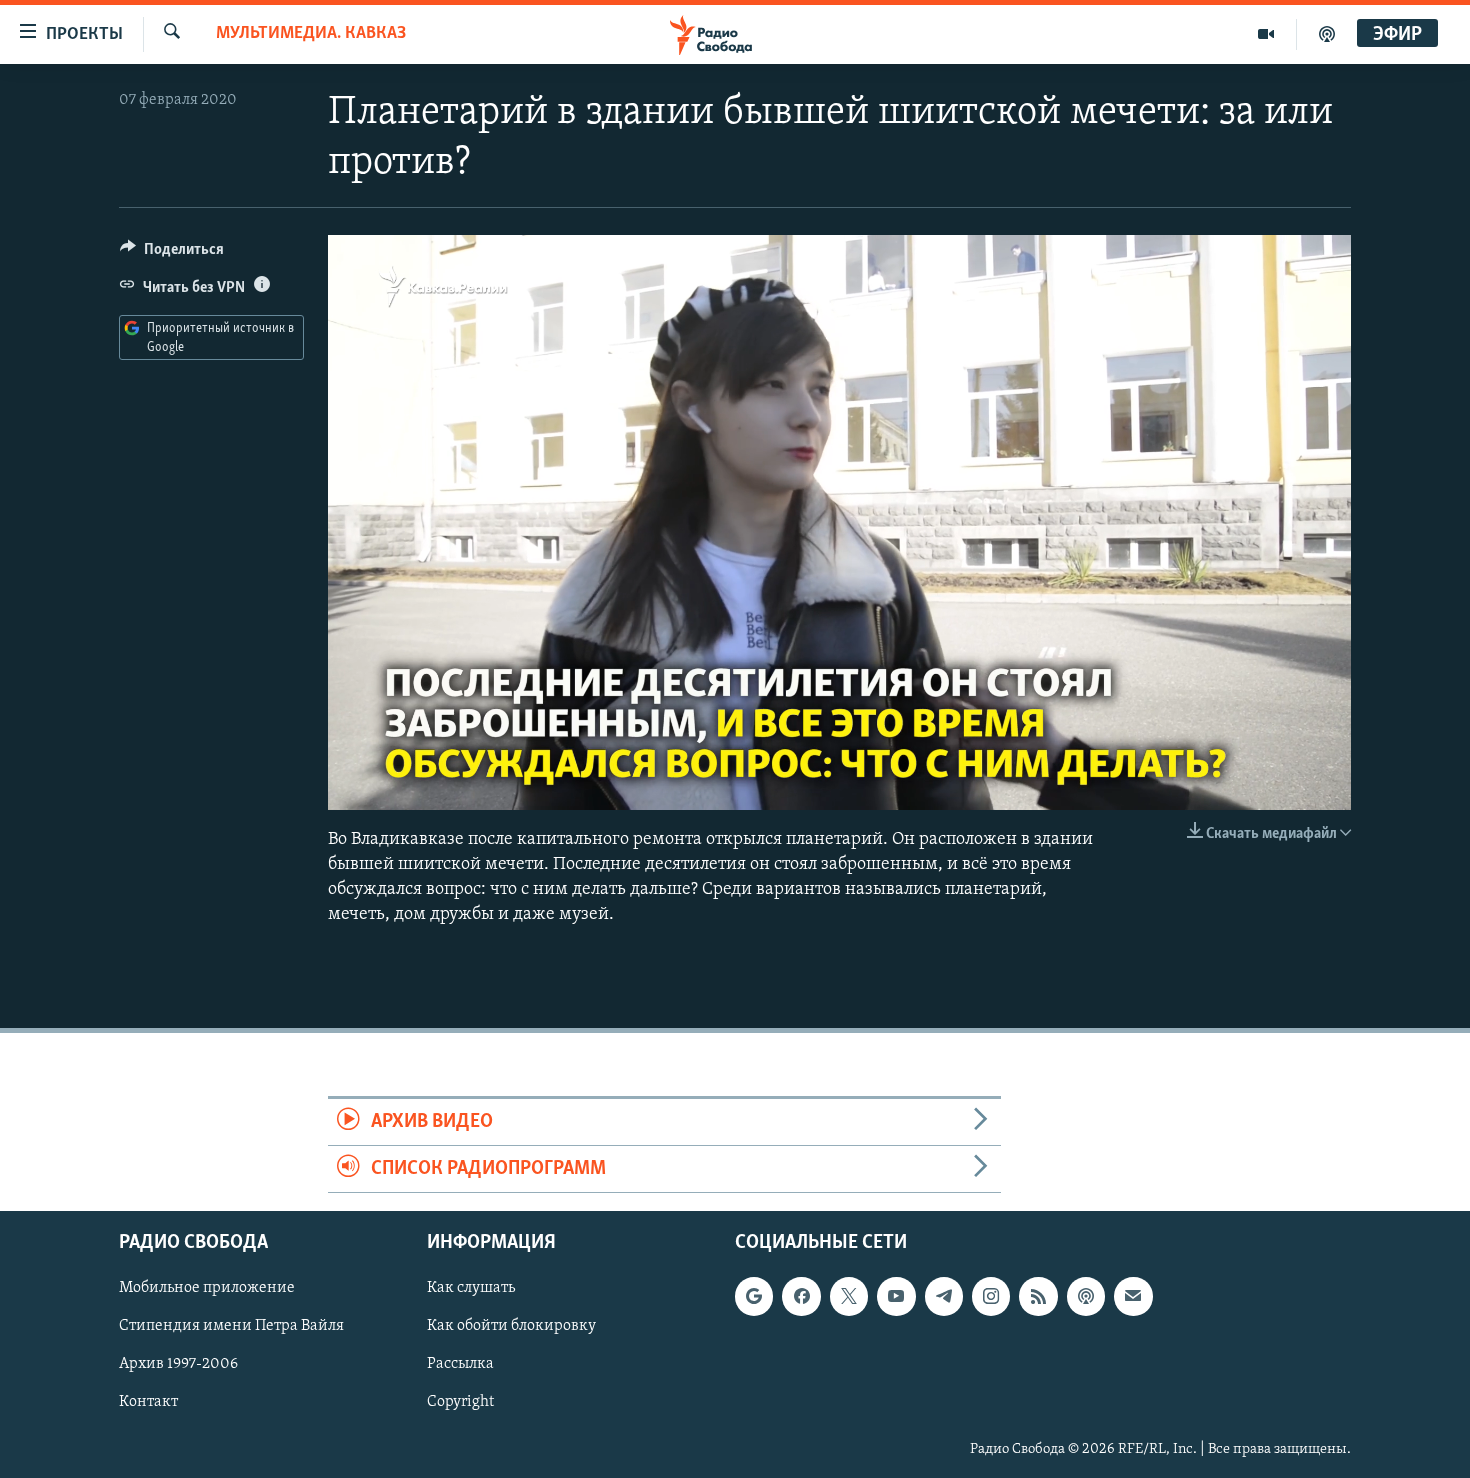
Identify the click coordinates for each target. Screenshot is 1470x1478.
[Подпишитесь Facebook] (801, 1297)
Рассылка (460, 1365)
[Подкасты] (1086, 1297)
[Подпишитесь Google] (754, 1297)
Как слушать (471, 1289)
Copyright (460, 1403)
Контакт (148, 1403)
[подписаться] (1133, 1297)
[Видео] (1266, 34)
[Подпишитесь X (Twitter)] (849, 1297)
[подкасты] (1327, 34)
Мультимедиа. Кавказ (311, 34)
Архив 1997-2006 (178, 1365)
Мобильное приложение (207, 1289)
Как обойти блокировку (511, 1327)
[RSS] (1038, 1297)
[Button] (172, 254)
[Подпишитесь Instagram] (991, 1297)
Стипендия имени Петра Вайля (231, 1327)
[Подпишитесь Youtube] (896, 1297)
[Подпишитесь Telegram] (944, 1297)
